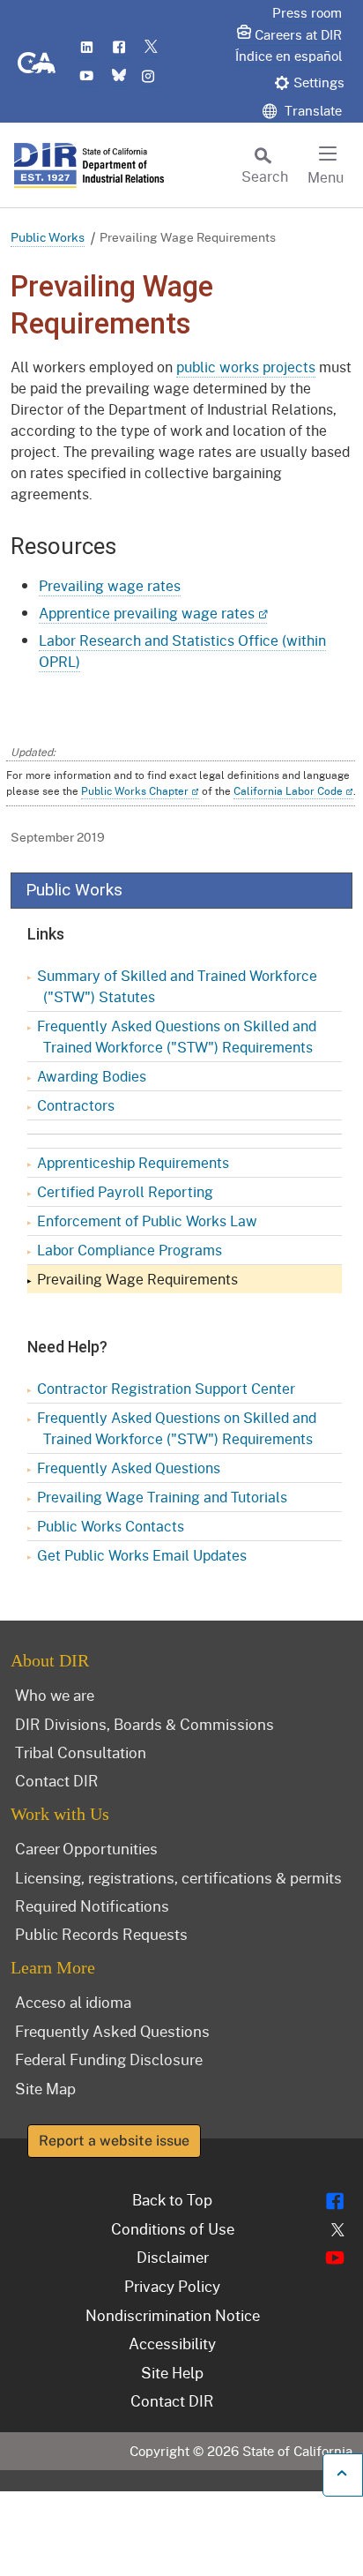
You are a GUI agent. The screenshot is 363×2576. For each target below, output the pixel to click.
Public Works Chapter (135, 791)
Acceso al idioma (73, 2002)
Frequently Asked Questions (129, 1468)
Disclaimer (173, 2257)
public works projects (246, 367)
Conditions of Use (173, 2228)
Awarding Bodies (92, 1076)
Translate (311, 110)
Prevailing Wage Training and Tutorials (162, 1497)
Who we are (55, 1695)
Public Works (48, 237)
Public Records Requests (101, 1934)
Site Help (172, 2372)
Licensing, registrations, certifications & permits (178, 1877)
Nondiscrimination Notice (173, 2315)
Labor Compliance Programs (130, 1250)
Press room (307, 12)
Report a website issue (114, 2141)
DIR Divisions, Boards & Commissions (144, 1724)
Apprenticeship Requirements (133, 1162)
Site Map (45, 2088)
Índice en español (289, 56)
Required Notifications (92, 1906)
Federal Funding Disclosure (109, 2059)
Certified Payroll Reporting (125, 1191)
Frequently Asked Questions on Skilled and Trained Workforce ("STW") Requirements (177, 1036)
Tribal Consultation (81, 1752)
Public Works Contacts (111, 1526)
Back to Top (172, 2199)
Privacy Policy (172, 2286)
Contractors (76, 1105)
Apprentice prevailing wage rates (147, 613)
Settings (319, 82)
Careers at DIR (298, 34)
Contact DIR (57, 1780)
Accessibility (172, 2343)
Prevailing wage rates (110, 585)
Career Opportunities (86, 1848)
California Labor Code (288, 791)
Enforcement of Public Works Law (147, 1221)
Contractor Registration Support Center (166, 1388)
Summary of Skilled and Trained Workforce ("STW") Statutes (177, 986)
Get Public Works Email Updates (142, 1555)
